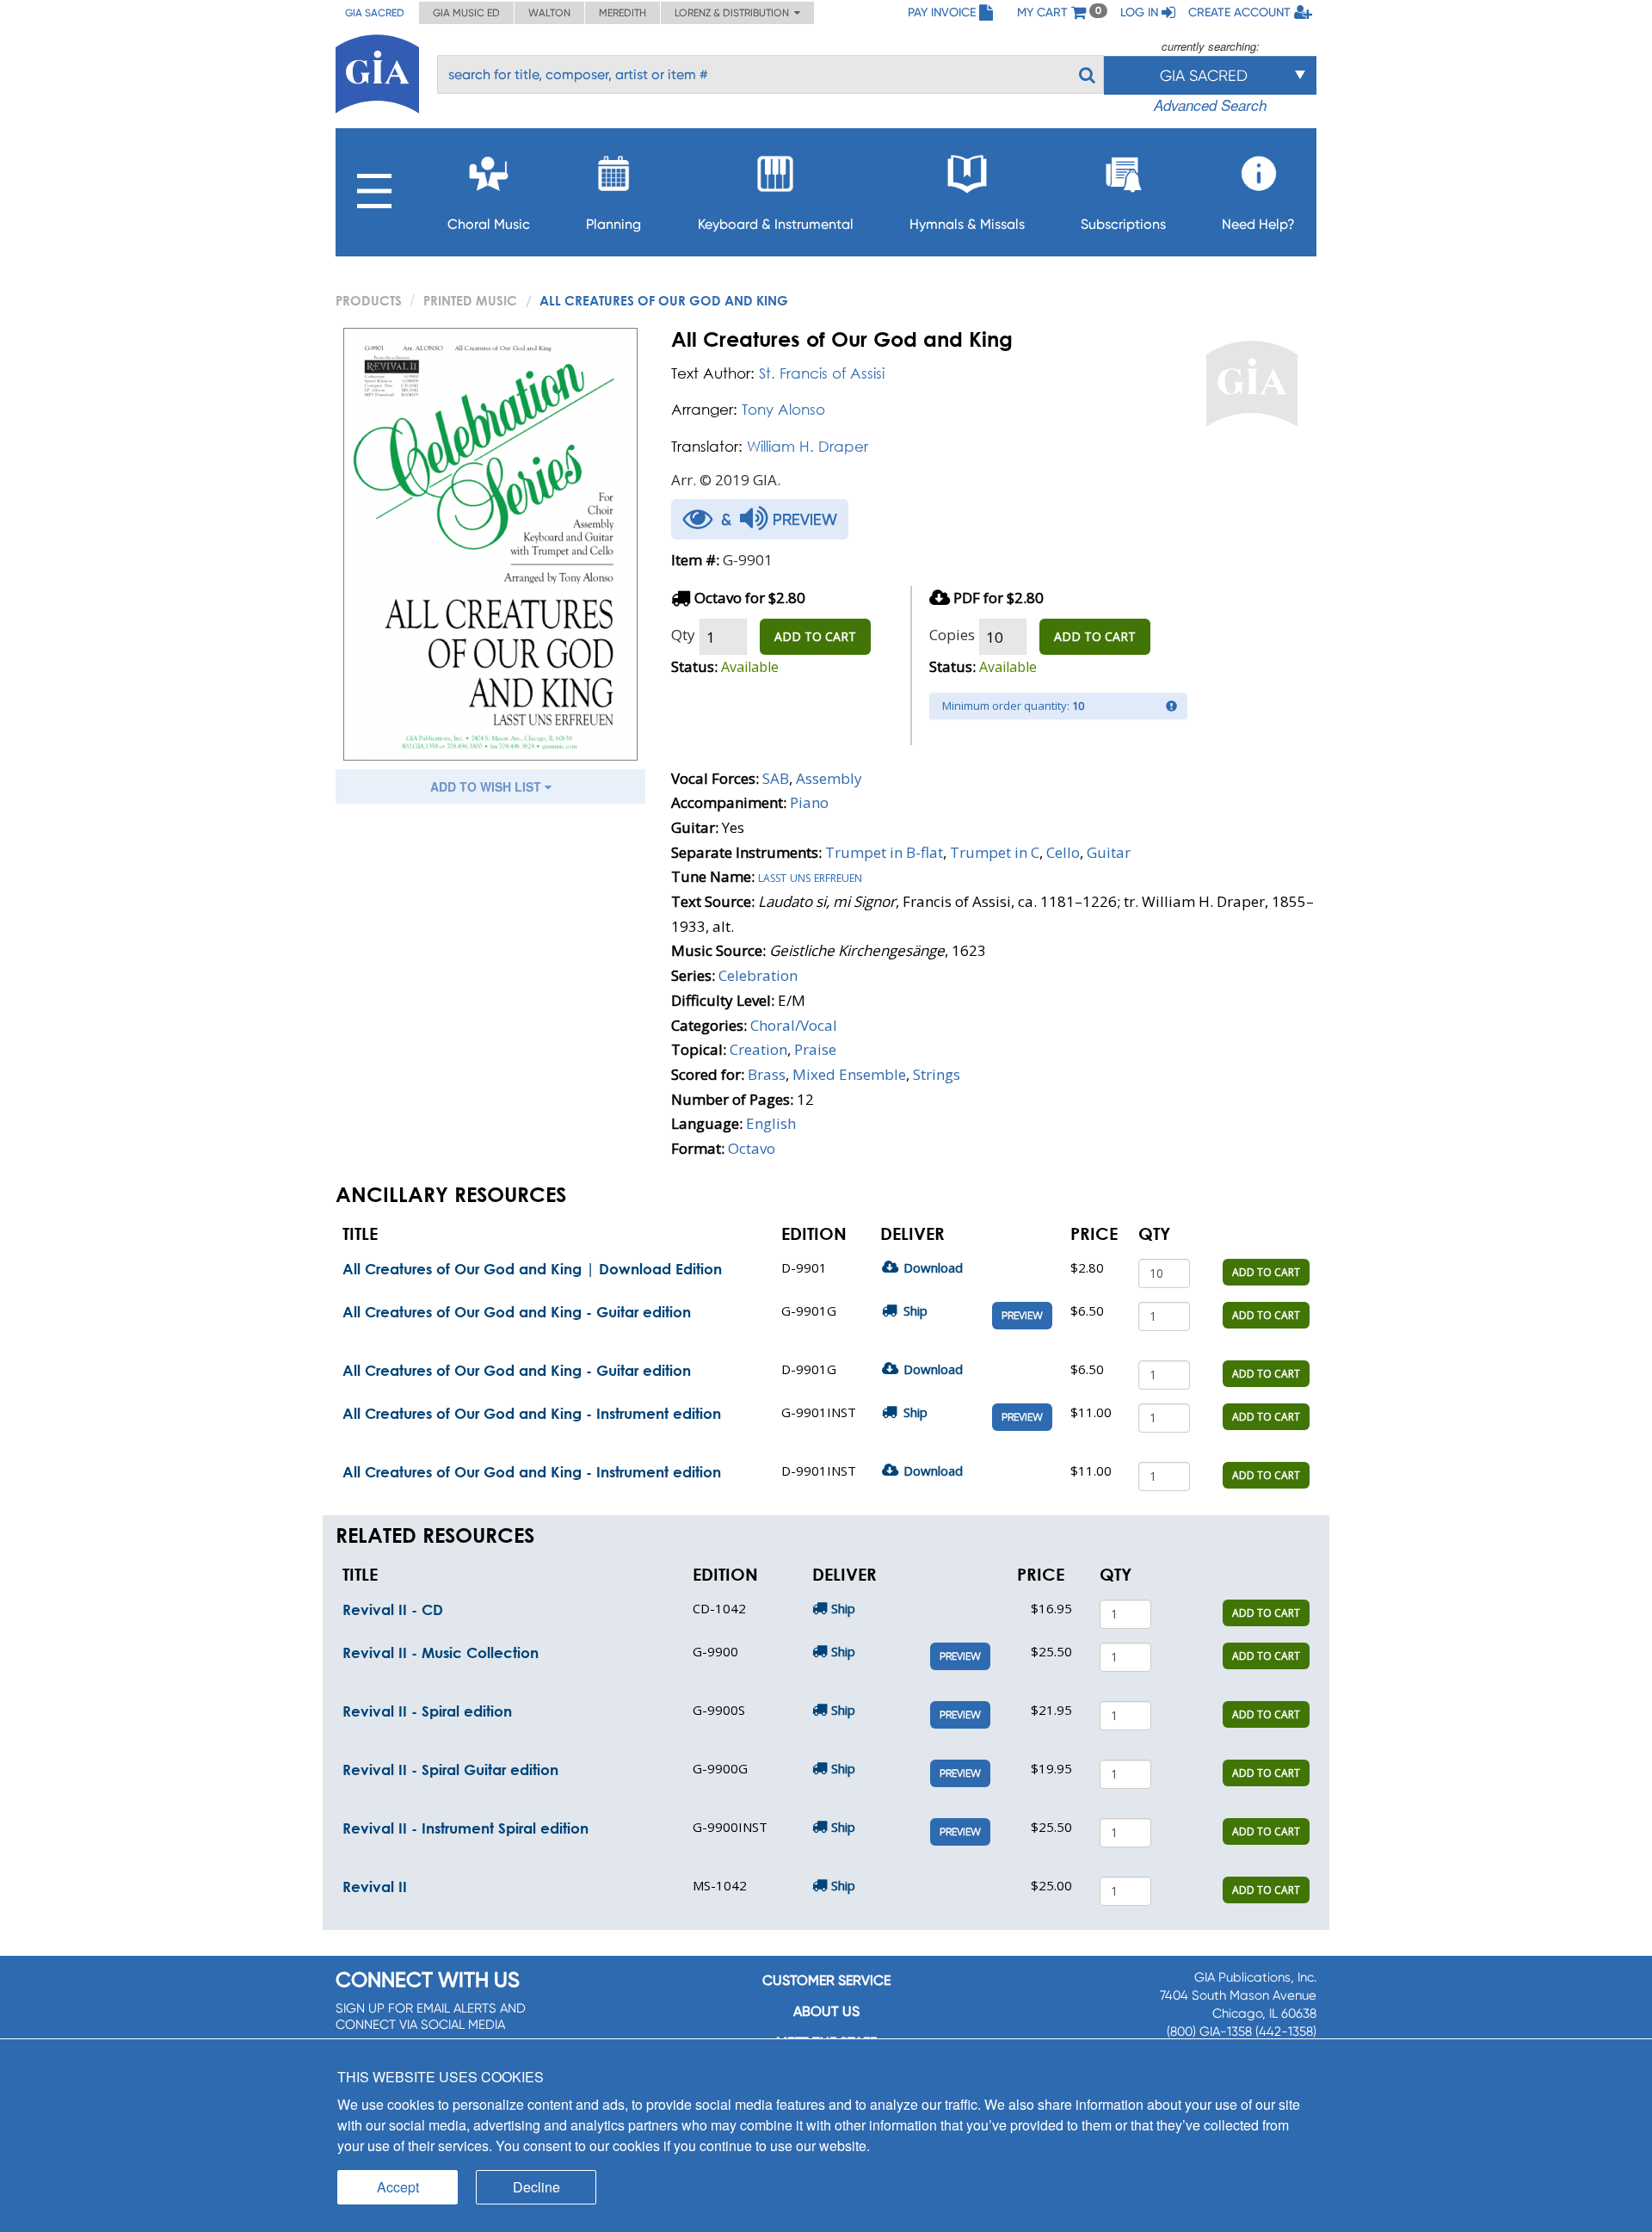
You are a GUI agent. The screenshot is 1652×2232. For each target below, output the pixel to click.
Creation (758, 1049)
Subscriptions (1123, 224)
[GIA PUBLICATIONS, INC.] (377, 71)
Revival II (375, 1887)
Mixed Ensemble (849, 1074)
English (771, 1123)
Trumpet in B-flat (884, 852)
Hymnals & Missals (967, 224)
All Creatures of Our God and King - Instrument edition (532, 1413)
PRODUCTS (369, 300)
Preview (1022, 1316)
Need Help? (1258, 224)
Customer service (826, 1980)
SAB (776, 778)
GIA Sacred (375, 13)
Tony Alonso (783, 409)
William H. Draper (808, 446)
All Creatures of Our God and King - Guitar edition (517, 1312)
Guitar (1109, 852)
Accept (398, 2187)
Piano (809, 802)
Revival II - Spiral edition (427, 1711)
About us (826, 2011)
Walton (549, 13)
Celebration (758, 975)
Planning (613, 224)
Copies (952, 635)
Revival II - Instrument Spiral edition (465, 1828)
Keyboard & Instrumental (776, 224)
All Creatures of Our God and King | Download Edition (532, 1269)
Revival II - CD (393, 1609)
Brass (767, 1074)
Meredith (623, 13)
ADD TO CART (815, 636)
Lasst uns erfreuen (810, 876)
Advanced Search (1210, 105)
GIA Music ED (466, 13)
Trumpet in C (995, 852)
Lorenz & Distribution (734, 13)
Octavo (752, 1148)
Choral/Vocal (794, 1025)
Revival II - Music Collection (441, 1652)
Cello (1063, 852)
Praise (815, 1049)
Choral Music (489, 224)
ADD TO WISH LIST (487, 786)
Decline (536, 2187)
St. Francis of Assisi (822, 373)
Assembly (829, 778)
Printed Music (470, 300)
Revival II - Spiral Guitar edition (450, 1770)
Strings (937, 1074)
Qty (683, 635)
